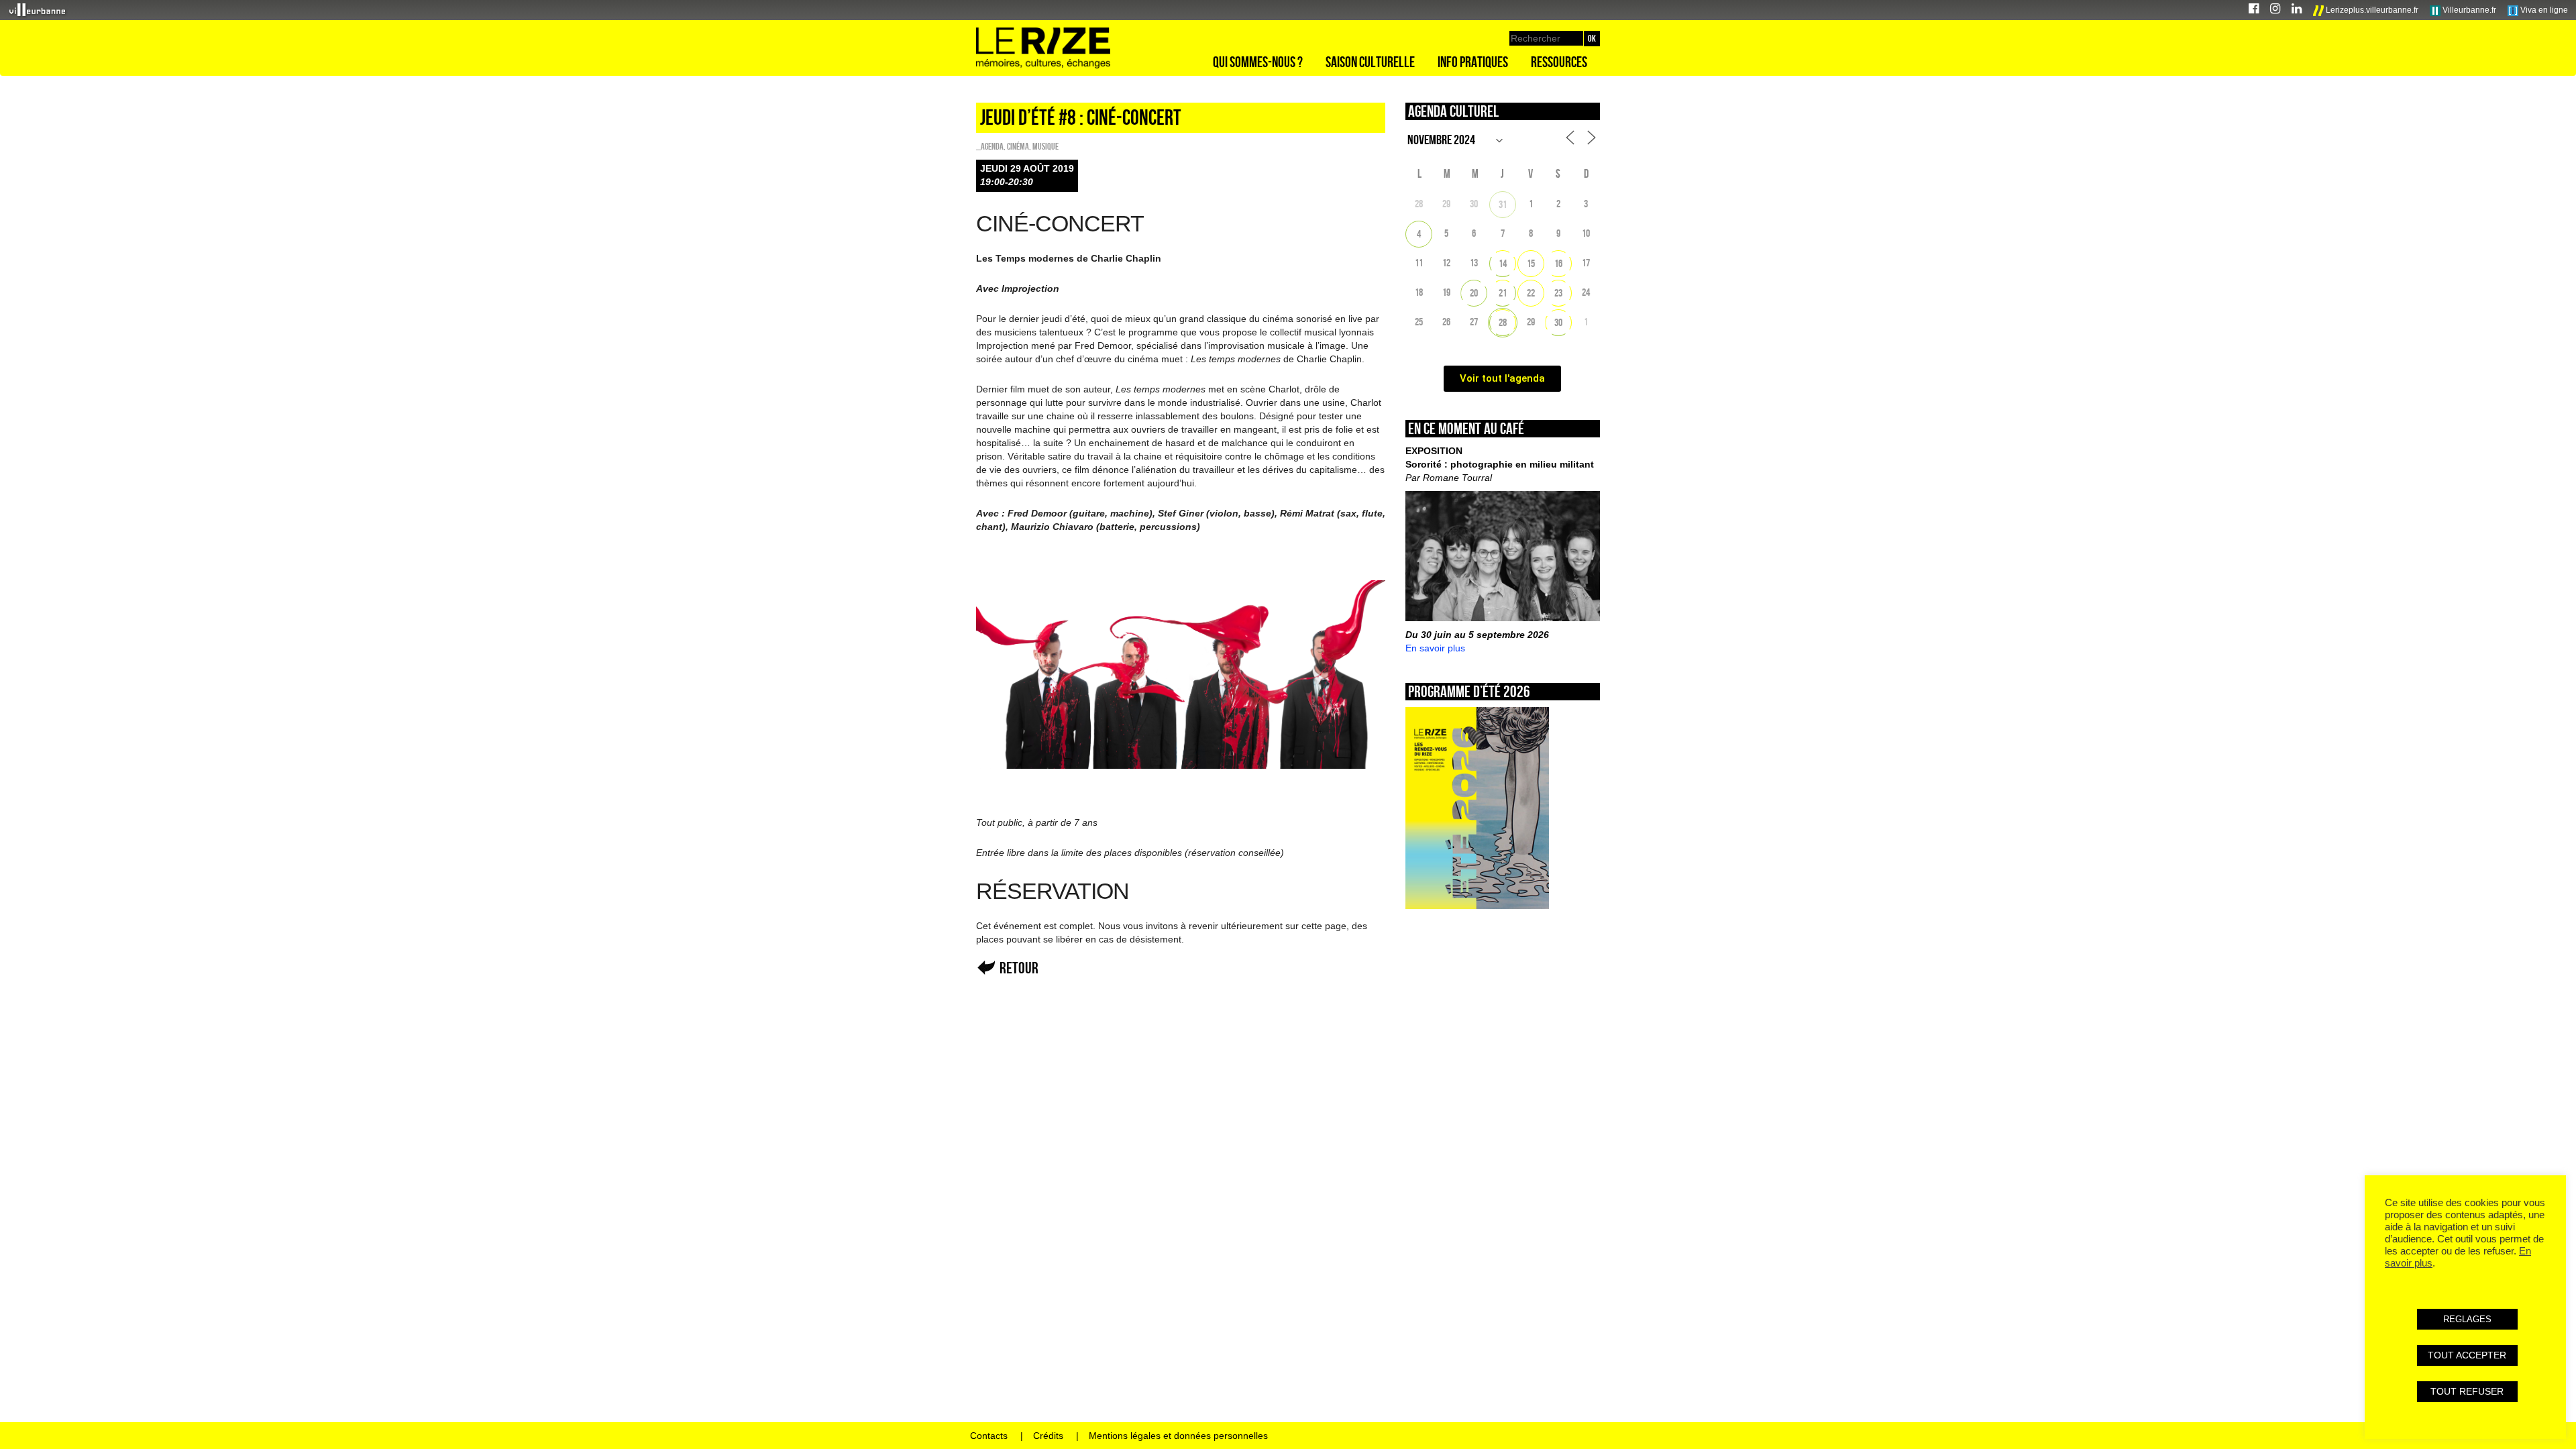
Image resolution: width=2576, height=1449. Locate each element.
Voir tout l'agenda (1502, 378)
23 (1558, 293)
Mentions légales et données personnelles (1178, 1436)
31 (1503, 204)
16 (1558, 263)
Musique (1045, 146)
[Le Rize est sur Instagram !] (2275, 10)
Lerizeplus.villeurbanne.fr (2371, 10)
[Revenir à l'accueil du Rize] (1043, 48)
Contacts (989, 1436)
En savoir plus (1435, 648)
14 (1503, 263)
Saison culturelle (1370, 62)
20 (1474, 293)
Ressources (1559, 62)
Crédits (1048, 1436)
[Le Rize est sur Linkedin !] (2297, 10)
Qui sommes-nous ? (1258, 62)
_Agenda (990, 146)
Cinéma (1018, 146)
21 (1503, 293)
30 (1558, 322)
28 (1503, 322)
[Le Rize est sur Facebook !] (2254, 10)
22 (1531, 293)
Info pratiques (1473, 62)
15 (1531, 263)
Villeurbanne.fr (2468, 10)
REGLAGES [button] (2467, 1319)
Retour (1019, 968)
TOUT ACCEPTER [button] (2467, 1355)
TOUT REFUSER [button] (2467, 1391)
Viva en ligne (2543, 10)
